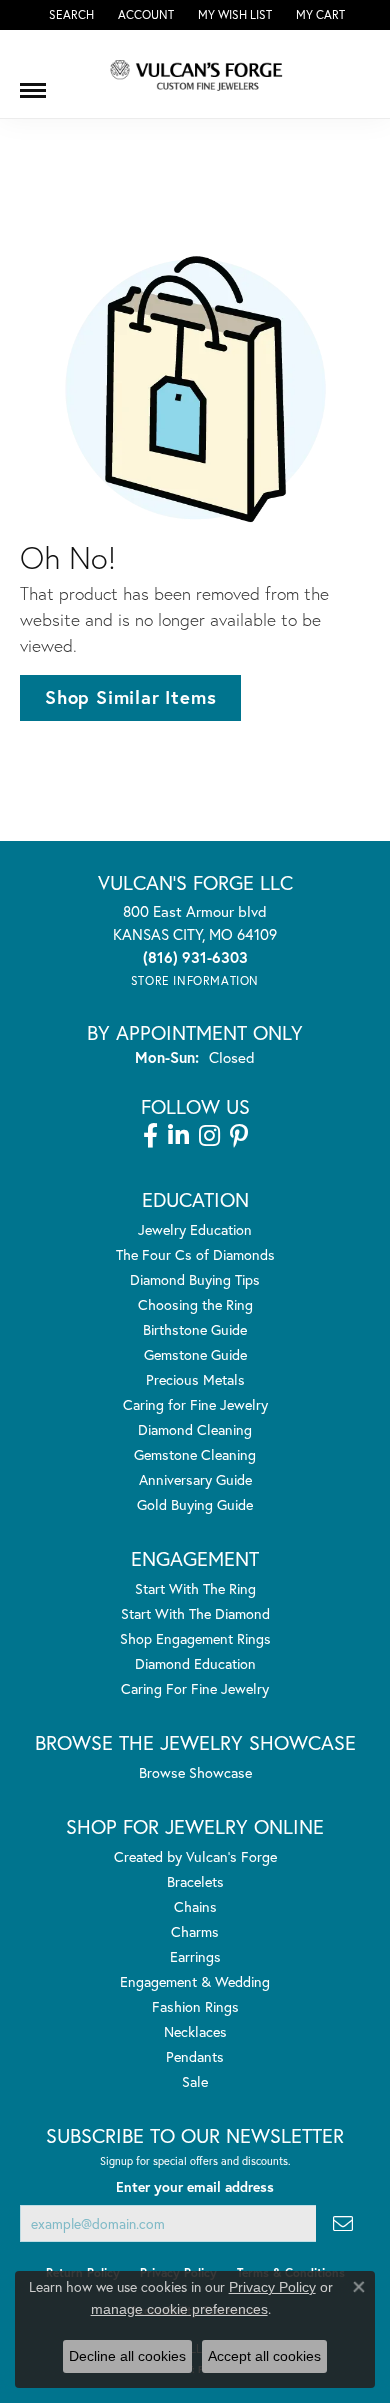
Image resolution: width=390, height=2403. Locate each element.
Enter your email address (195, 2187)
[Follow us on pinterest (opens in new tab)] (239, 1136)
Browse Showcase (195, 1772)
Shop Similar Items (130, 697)
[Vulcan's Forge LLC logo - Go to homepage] (195, 74)
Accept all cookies (264, 2356)
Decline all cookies (127, 2356)
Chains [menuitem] (195, 1906)
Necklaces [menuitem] (195, 2031)
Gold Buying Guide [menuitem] (195, 1504)
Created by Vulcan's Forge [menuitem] (195, 1856)
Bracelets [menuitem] (195, 1881)
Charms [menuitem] (195, 1931)
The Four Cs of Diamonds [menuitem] (195, 1254)
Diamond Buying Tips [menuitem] (195, 1279)
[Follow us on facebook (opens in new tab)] (150, 1136)
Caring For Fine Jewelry (195, 1688)
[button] (69, 15)
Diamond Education (195, 1663)
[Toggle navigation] (33, 83)
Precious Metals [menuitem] (195, 1379)
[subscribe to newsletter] (343, 2223)
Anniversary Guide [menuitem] (195, 1479)
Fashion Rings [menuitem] (195, 2006)
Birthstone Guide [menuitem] (195, 1329)
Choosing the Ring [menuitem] (195, 1304)
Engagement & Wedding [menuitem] (195, 1981)
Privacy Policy (272, 2287)
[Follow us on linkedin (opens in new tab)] (178, 1136)
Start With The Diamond (195, 1613)
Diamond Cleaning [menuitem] (195, 1429)
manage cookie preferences (179, 2309)
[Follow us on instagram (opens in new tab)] (209, 1136)
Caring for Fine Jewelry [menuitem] (195, 1404)
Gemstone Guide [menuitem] (195, 1354)
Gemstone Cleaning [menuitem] (195, 1454)
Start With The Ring (195, 1588)
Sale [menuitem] (195, 2081)
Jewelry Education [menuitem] (195, 1229)
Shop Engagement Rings (195, 1638)
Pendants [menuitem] (195, 2056)
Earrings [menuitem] (195, 1956)
